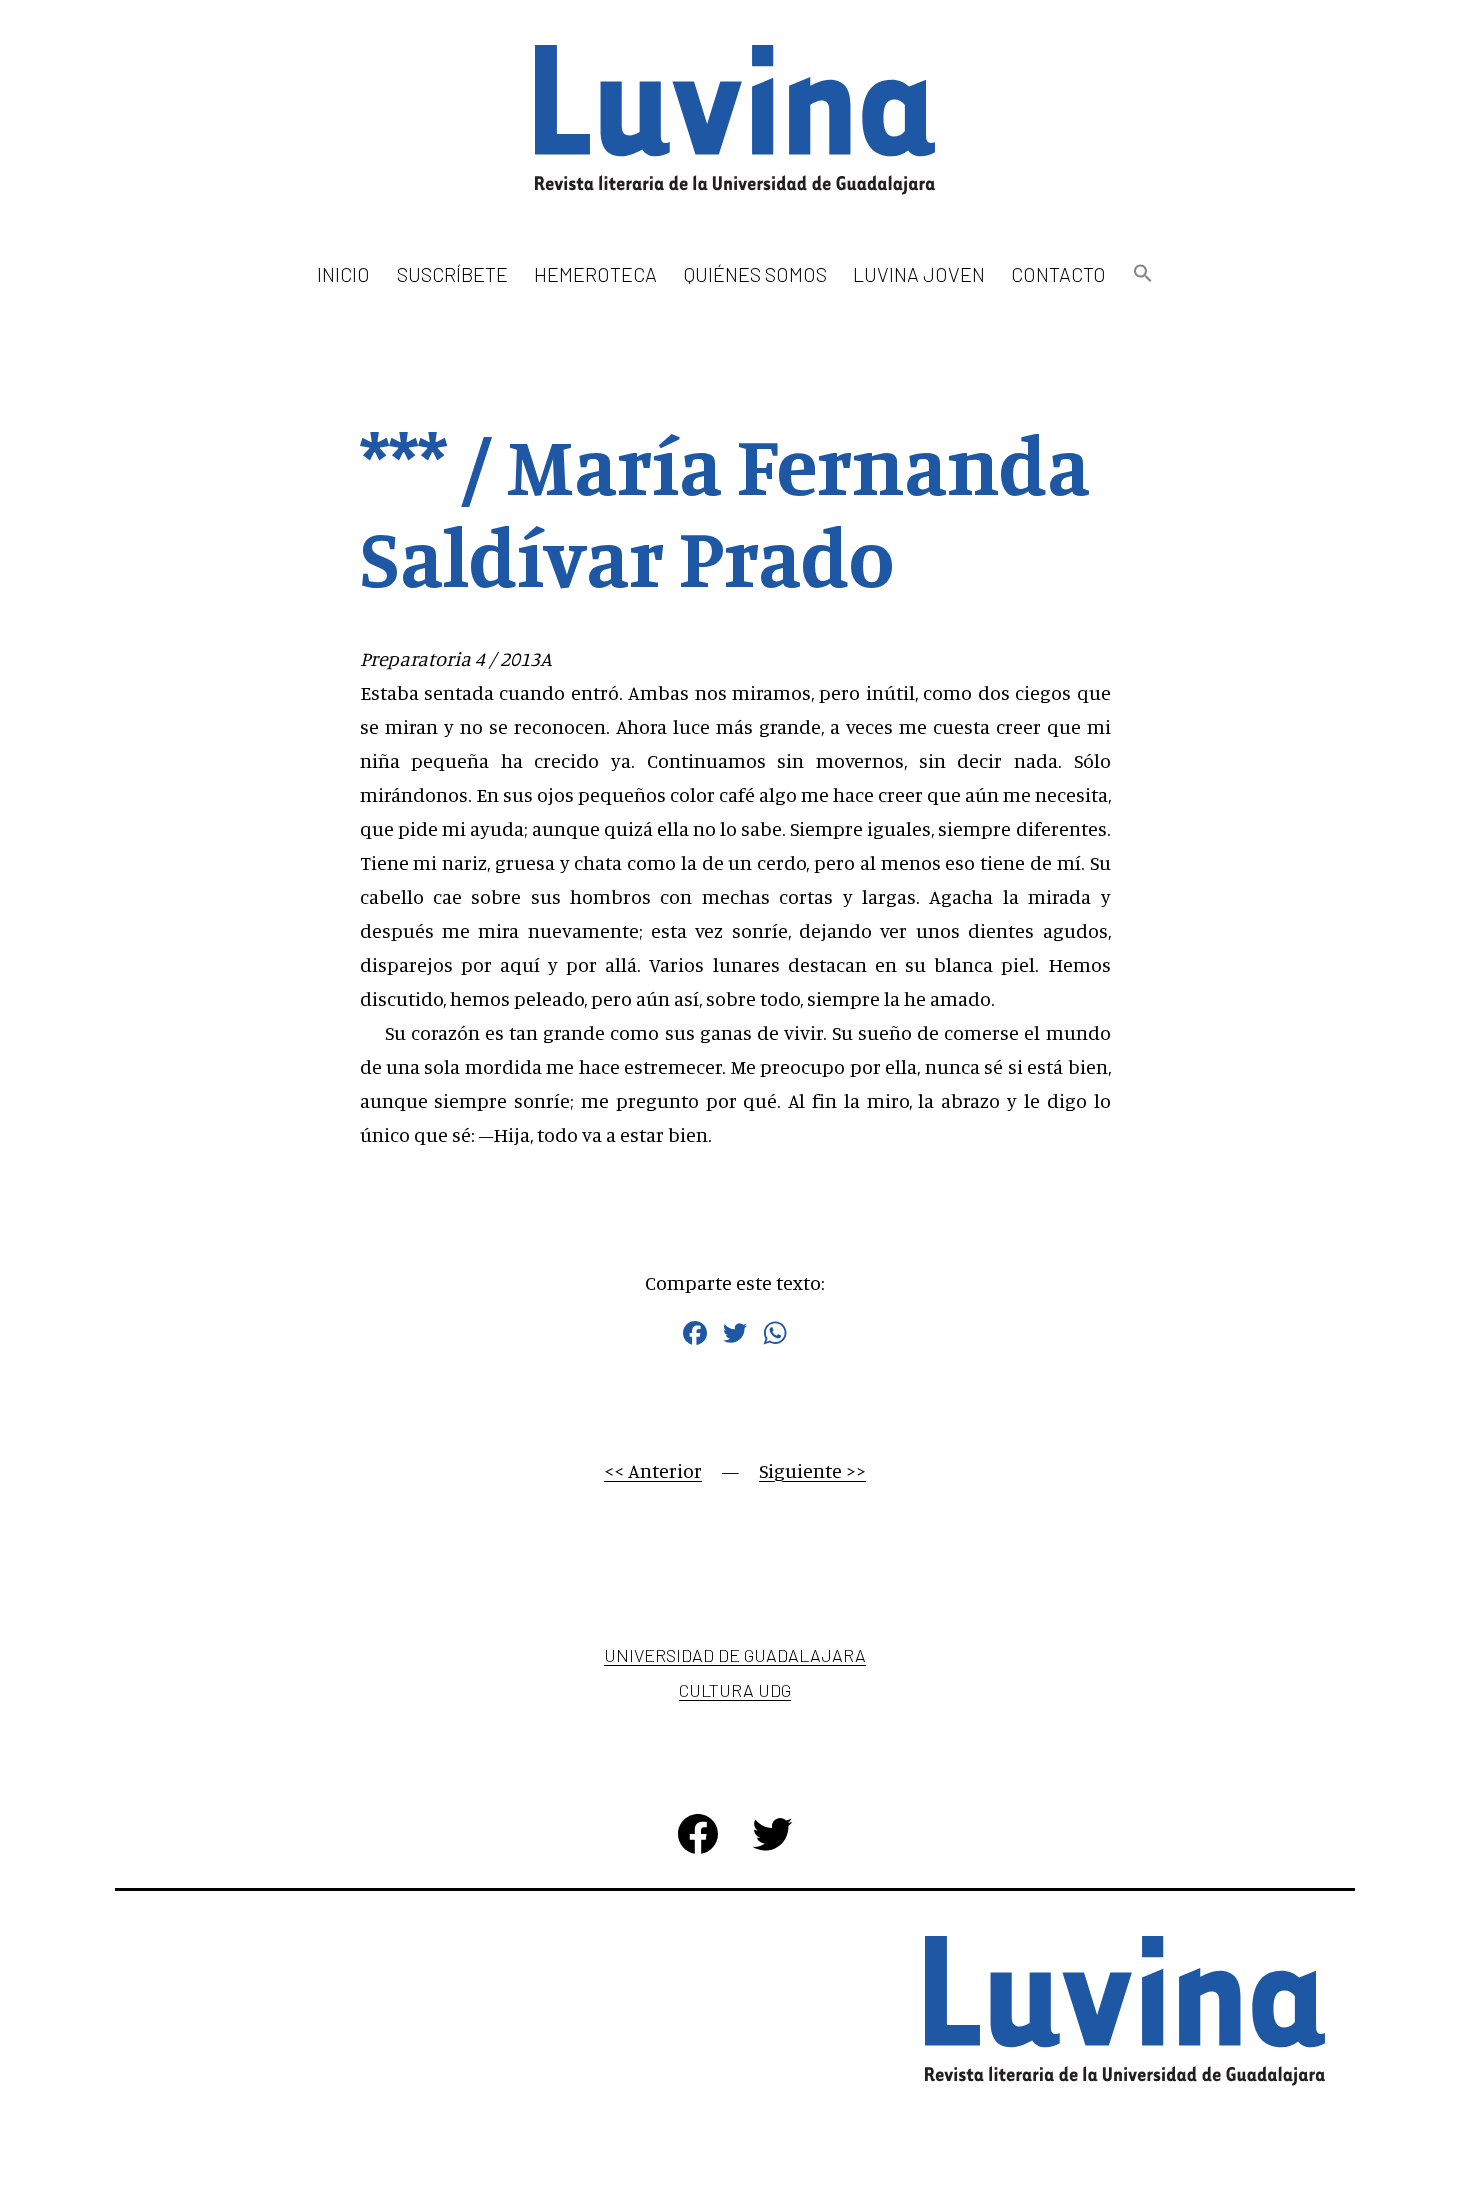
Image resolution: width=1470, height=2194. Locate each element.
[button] (1142, 274)
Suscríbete (452, 274)
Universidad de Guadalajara (735, 1655)
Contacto (1058, 274)
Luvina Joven (919, 274)
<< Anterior (653, 1470)
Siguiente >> (812, 1470)
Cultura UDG (735, 1690)
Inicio (343, 274)
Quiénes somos (755, 274)
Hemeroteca (595, 274)
